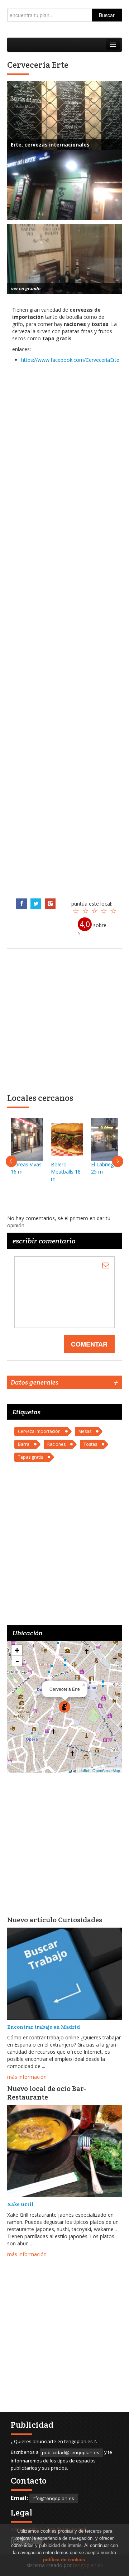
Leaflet (83, 1770)
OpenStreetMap (106, 1770)
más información (27, 2077)
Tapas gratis (30, 1457)
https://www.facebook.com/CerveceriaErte (70, 360)
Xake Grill (20, 2204)
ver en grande (25, 289)
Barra (24, 1444)
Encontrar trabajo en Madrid (44, 2027)
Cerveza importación (39, 1431)
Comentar (89, 1344)
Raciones (56, 1444)
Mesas (85, 1431)
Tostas (90, 1444)
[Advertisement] (64, 627)
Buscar (107, 15)
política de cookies (64, 2560)
